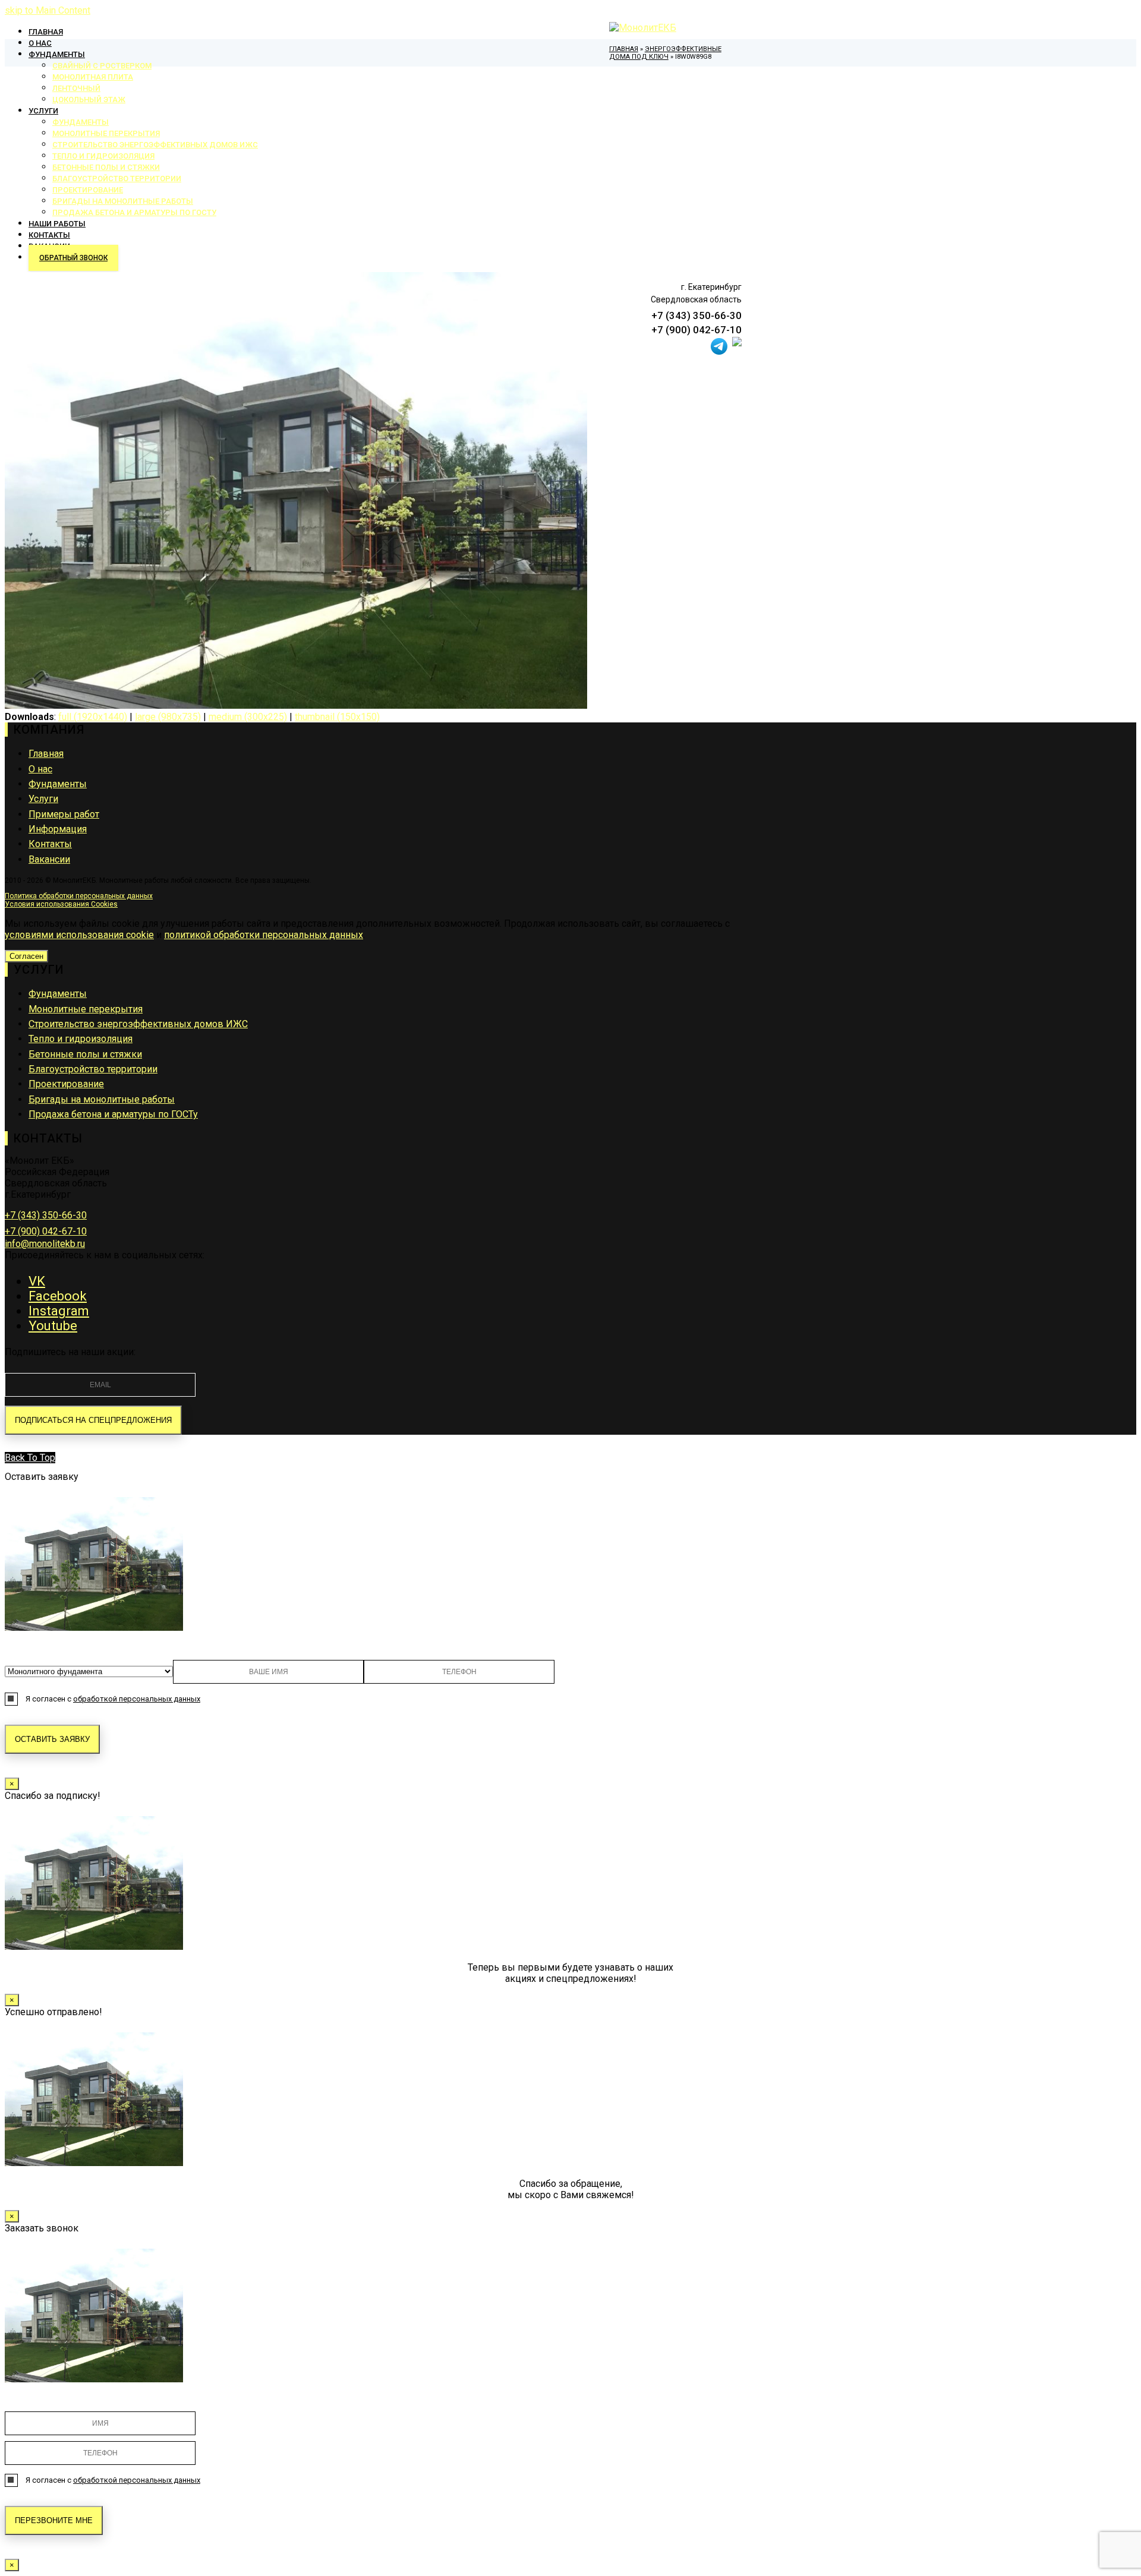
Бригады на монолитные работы (102, 1099)
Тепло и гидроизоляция (81, 1039)
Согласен (26, 956)
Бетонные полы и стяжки (85, 1054)
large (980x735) (168, 717)
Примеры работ (64, 814)
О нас (40, 769)
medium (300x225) (248, 717)
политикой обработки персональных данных (264, 935)
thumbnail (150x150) (337, 717)
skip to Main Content (48, 10)
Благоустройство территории (93, 1069)
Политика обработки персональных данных (79, 896)
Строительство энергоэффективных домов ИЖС (138, 1024)
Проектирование (66, 1084)
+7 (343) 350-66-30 (46, 1215)
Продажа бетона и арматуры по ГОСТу (113, 1114)
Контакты (50, 844)
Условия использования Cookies (61, 904)
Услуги (43, 799)
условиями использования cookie (79, 935)
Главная (46, 754)
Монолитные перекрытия (86, 1009)
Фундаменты (58, 784)
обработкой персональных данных (137, 1699)
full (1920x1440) (93, 717)
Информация (58, 829)
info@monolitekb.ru (45, 1244)
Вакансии (49, 859)
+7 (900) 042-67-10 (46, 1231)
